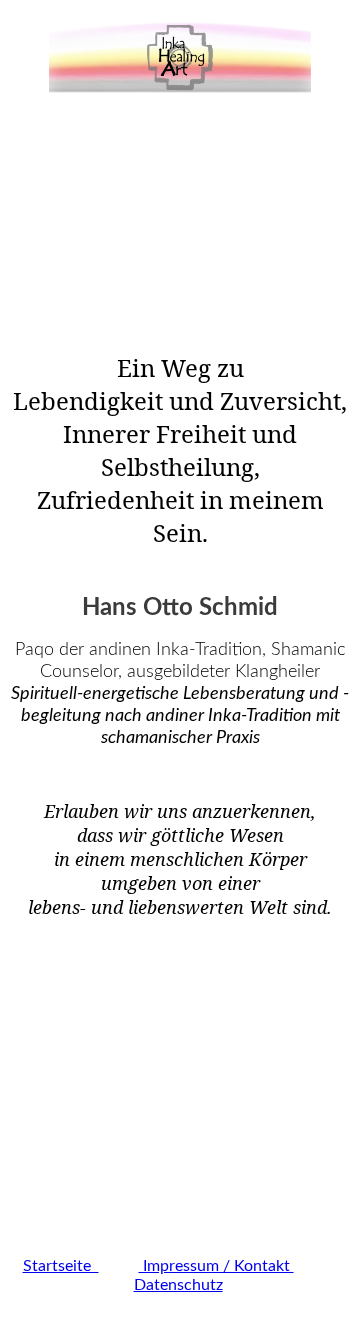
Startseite (61, 1266)
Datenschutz (178, 1285)
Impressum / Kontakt (216, 1266)
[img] (180, 57)
